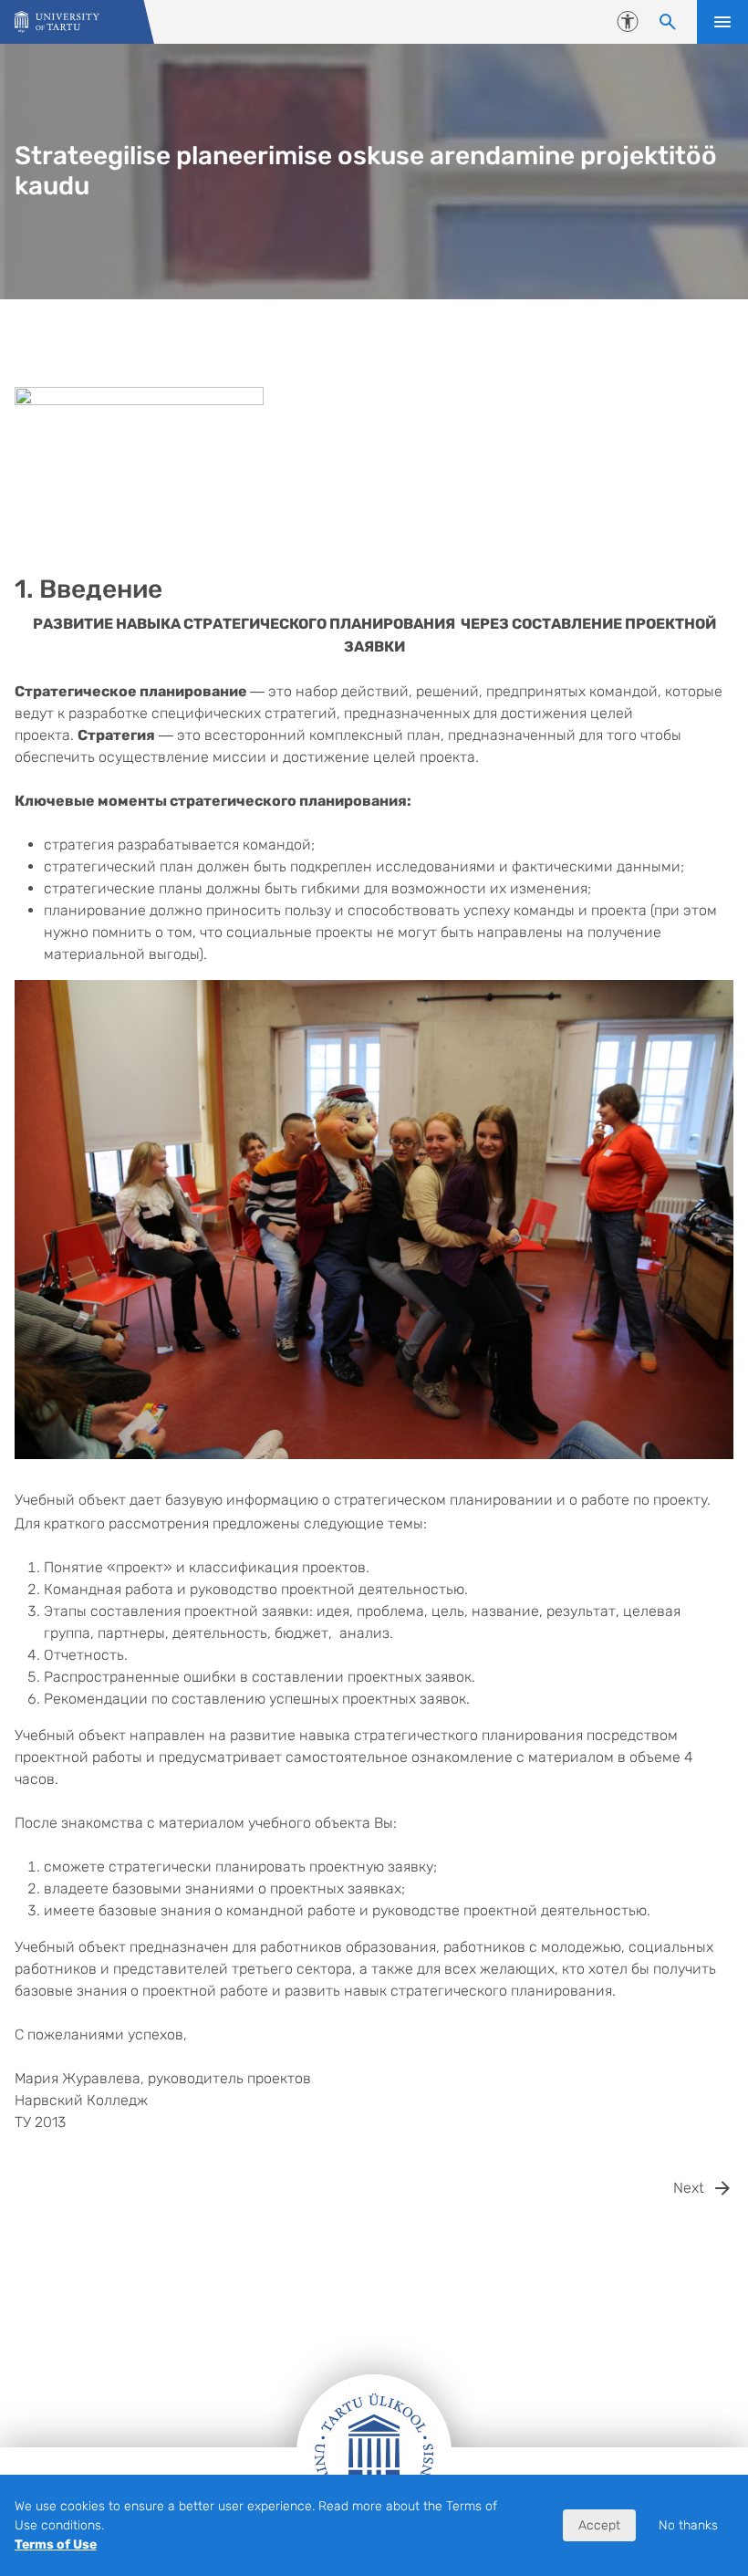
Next (689, 2188)
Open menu (722, 22)
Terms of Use (56, 2545)
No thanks (688, 2525)
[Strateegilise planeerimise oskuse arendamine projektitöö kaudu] (57, 22)
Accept (599, 2525)
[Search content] (668, 22)
